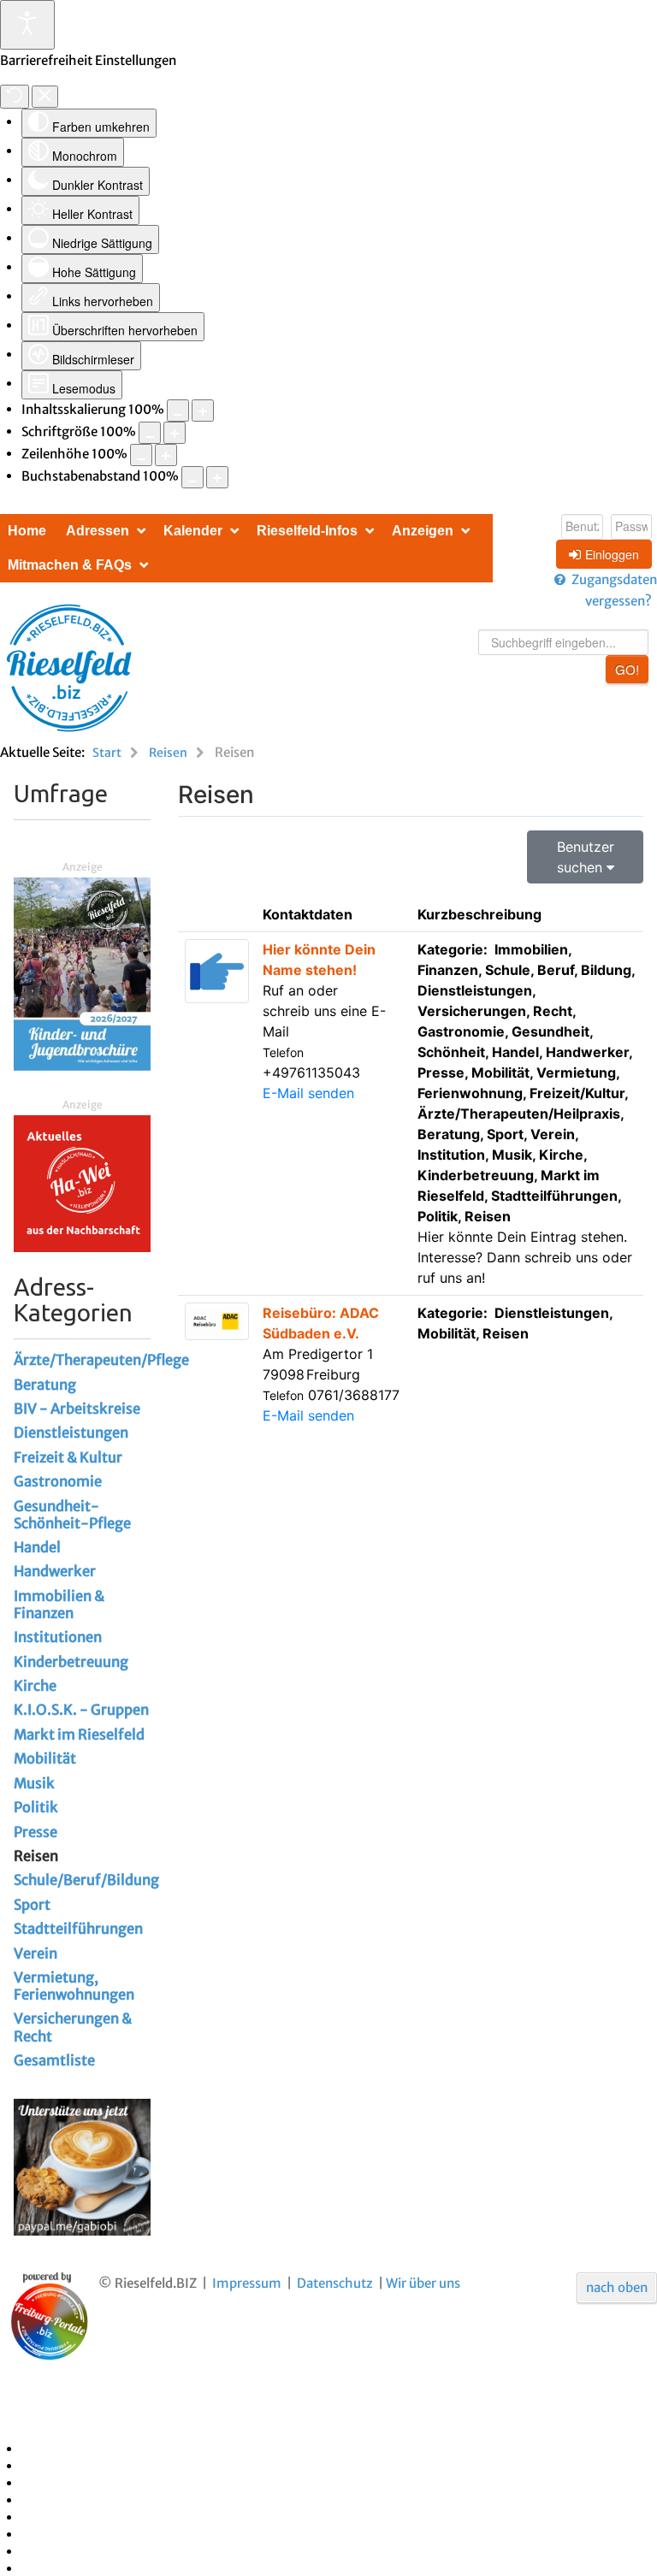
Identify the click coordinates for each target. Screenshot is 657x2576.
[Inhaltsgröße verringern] (178, 411)
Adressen (98, 531)
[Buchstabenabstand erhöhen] (217, 477)
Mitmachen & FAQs (70, 565)
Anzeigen (423, 531)
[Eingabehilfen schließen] (45, 97)
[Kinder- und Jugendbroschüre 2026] (82, 973)
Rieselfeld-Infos (307, 531)
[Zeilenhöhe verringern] (141, 455)
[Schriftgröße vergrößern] (175, 433)
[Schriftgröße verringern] (150, 433)
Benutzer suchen (586, 857)
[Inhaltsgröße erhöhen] (203, 411)
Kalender (193, 531)
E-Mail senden (308, 1093)
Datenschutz (335, 2283)
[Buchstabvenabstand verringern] (192, 477)
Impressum (247, 2283)
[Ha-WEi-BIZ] (82, 1182)
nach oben (617, 2287)
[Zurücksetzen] (15, 97)
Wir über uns (423, 2283)
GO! (627, 669)
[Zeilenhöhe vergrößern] (166, 455)
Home (27, 531)
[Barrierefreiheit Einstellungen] (27, 25)
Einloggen (612, 554)
